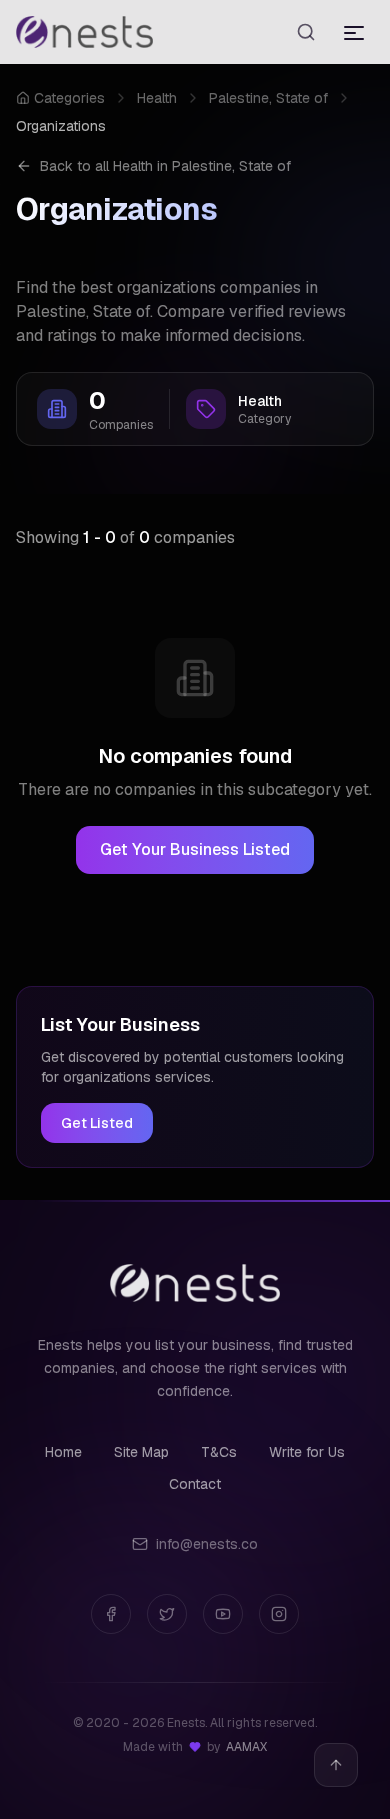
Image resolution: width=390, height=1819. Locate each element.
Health (157, 98)
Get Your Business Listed (195, 849)
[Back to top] (336, 1765)
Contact (195, 1484)
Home (63, 1452)
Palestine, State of (268, 98)
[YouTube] (223, 1614)
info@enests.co (207, 1544)
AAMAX (246, 1747)
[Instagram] (279, 1614)
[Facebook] (111, 1614)
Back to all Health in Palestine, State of (165, 166)
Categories (69, 98)
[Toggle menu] (354, 32)
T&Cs (219, 1452)
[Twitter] (167, 1614)
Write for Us (307, 1452)
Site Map (141, 1452)
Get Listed (97, 1123)
